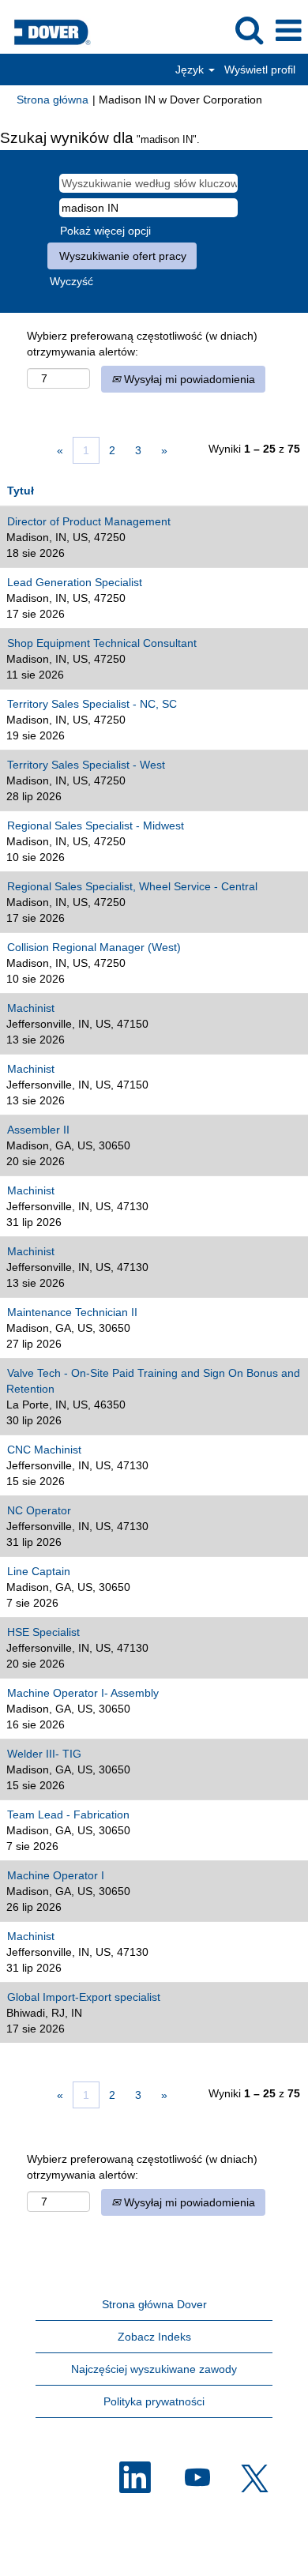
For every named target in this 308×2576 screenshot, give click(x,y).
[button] (288, 30)
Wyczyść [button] (71, 281)
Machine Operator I (56, 1875)
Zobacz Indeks (154, 2337)
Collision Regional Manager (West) (94, 947)
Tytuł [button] (21, 491)
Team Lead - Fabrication (68, 1814)
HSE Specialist (43, 1632)
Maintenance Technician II (72, 1312)
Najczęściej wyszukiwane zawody (154, 2369)
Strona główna (53, 100)
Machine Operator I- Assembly (83, 1693)
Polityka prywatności (154, 2401)
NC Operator (39, 1510)
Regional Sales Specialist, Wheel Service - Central (132, 886)
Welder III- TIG (44, 1754)
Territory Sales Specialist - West (86, 765)
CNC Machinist (44, 1450)
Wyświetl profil (260, 70)
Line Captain (39, 1571)
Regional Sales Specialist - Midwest (96, 825)
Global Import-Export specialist (84, 1997)
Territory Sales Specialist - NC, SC (92, 704)
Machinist (31, 1008)
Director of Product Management (89, 521)
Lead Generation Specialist (75, 582)
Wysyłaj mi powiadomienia (188, 379)
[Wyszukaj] (249, 30)
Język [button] (191, 70)
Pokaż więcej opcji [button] (105, 231)
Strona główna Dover (154, 2304)
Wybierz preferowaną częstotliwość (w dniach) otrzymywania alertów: (142, 344)
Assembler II (38, 1130)
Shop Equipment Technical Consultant (102, 643)
